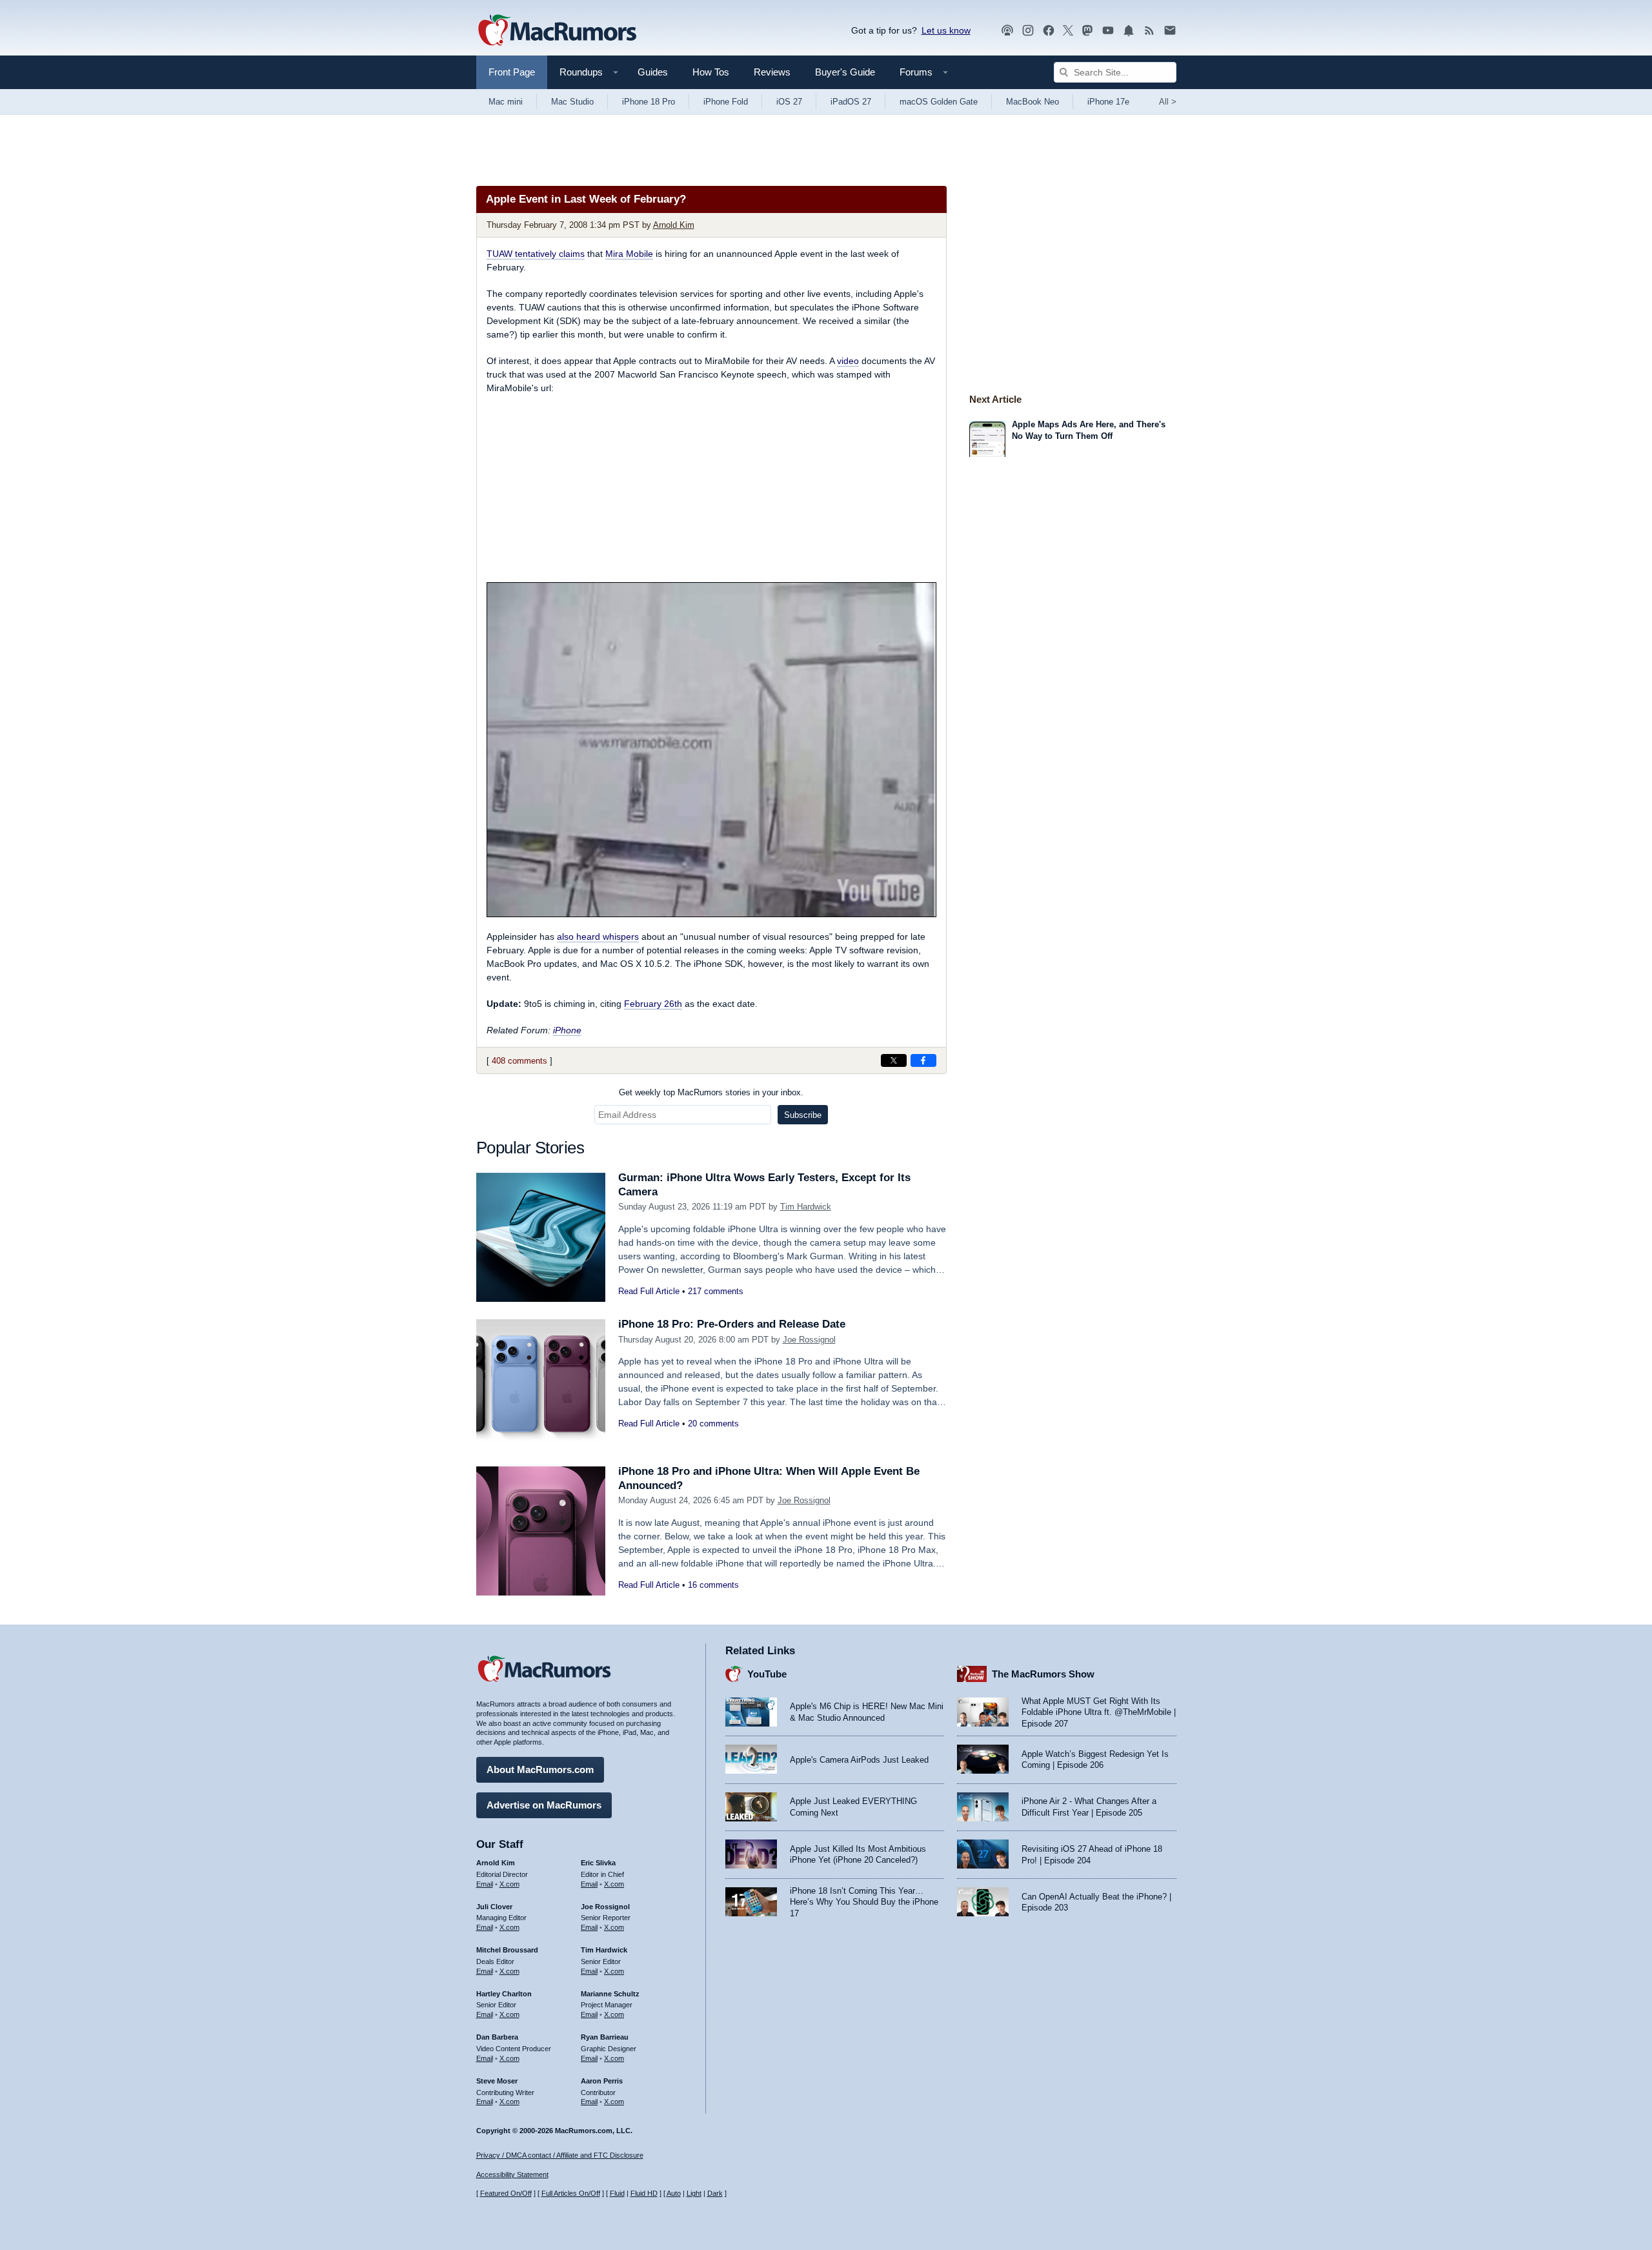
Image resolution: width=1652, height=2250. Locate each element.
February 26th (653, 1004)
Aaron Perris (602, 2081)
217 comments (716, 1291)
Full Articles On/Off (571, 2193)
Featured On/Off (506, 2193)
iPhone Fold (726, 102)
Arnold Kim (674, 225)
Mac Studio (572, 102)
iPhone (567, 1030)
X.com (509, 1884)
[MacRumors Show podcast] (1007, 31)
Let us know (946, 30)
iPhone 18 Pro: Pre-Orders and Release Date (732, 1324)
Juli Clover (494, 1907)
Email (485, 1884)
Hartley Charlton (504, 1994)
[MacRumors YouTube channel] (1108, 31)
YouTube (767, 1674)
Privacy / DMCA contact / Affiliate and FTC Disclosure (560, 2155)
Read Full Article (649, 1291)
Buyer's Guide (845, 72)
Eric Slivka (598, 1863)
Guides (653, 72)
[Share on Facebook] (923, 1060)
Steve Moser (497, 2081)
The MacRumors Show (1043, 1674)
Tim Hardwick (806, 1207)
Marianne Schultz (610, 1994)
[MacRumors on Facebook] (1049, 31)
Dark (715, 2193)
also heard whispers (598, 937)
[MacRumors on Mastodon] (1087, 31)
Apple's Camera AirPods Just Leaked (859, 1760)
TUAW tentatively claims (536, 254)
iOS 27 (789, 102)
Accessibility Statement (512, 2174)
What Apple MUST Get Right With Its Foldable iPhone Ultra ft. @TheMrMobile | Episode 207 (1099, 1712)
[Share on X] (894, 1060)
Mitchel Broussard (507, 1950)
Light (694, 2193)
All (1168, 102)
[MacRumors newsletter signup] (1170, 31)
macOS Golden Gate (939, 102)
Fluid (617, 2193)
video (848, 361)
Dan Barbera (497, 2037)
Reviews (772, 72)
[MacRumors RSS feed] (1149, 31)
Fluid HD (644, 2193)
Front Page (512, 72)
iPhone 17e (1108, 102)
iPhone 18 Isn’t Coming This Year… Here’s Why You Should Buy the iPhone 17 (864, 1902)
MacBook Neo (1032, 102)
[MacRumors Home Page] (557, 31)
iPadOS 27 (851, 102)
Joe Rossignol (809, 1340)
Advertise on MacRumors (544, 1805)
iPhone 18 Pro (649, 102)
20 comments (713, 1424)
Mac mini (506, 102)
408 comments (519, 1061)
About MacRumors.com (540, 1769)
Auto (674, 2193)
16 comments (713, 1585)
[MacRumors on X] (1068, 31)
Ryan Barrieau (605, 2037)
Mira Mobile (629, 254)
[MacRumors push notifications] (1129, 31)
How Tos (711, 72)
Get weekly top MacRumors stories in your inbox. (711, 1092)
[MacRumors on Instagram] (1028, 31)
